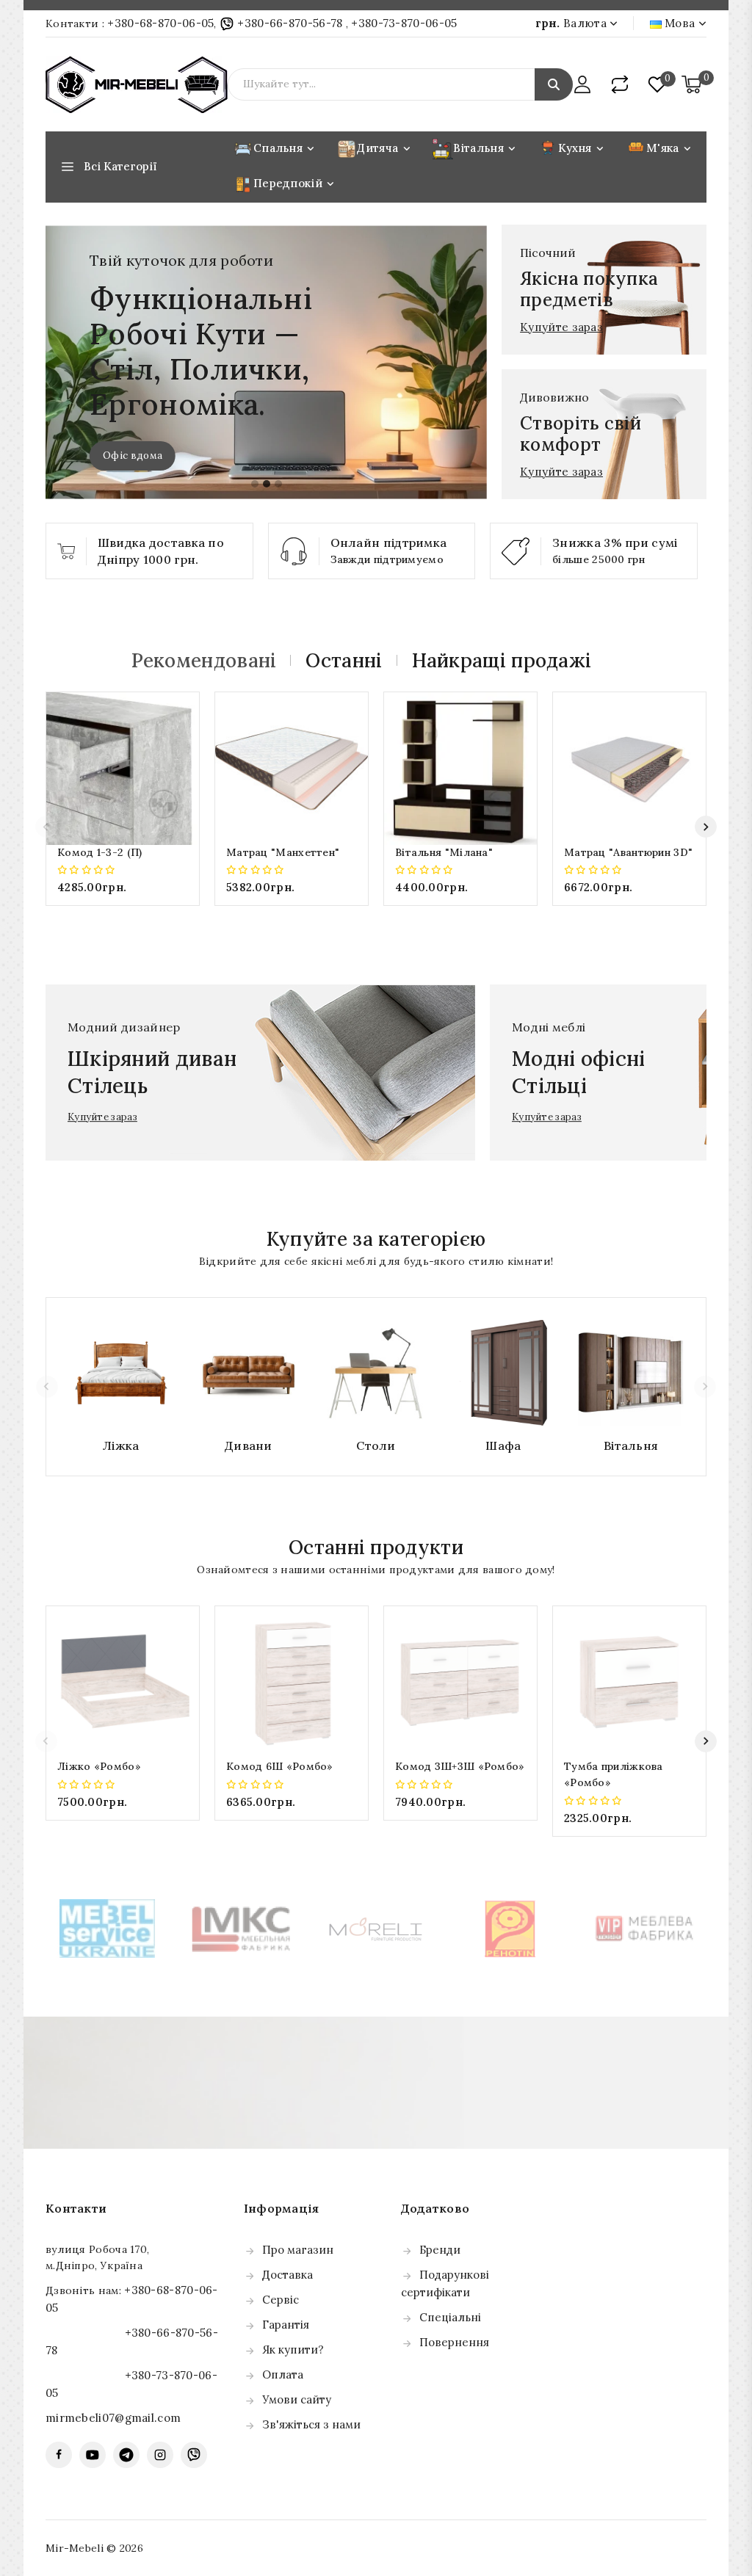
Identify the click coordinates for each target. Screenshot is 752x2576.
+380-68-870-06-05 (160, 23)
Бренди (440, 2250)
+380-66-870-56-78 (290, 23)
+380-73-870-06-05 (404, 23)
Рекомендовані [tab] (204, 660)
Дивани (249, 1445)
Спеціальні (450, 2317)
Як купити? (293, 2350)
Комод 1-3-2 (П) (100, 852)
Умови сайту (297, 2399)
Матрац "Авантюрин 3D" (628, 852)
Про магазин (298, 2250)
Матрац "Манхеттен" (283, 852)
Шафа (503, 1445)
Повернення (454, 2342)
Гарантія (286, 2325)
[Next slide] (706, 827)
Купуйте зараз (561, 327)
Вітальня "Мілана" (444, 852)
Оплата (283, 2374)
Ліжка (121, 1445)
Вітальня (631, 1445)
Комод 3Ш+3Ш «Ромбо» (460, 1766)
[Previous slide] (46, 827)
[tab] (255, 484)
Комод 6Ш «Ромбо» (280, 1766)
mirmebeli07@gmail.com (113, 2418)
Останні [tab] (344, 660)
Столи (376, 1445)
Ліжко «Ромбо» (99, 1766)
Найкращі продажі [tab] (502, 660)
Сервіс (281, 2300)
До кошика (123, 917)
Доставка (288, 2275)
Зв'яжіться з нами (311, 2424)
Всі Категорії (120, 166)
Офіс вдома (133, 456)
